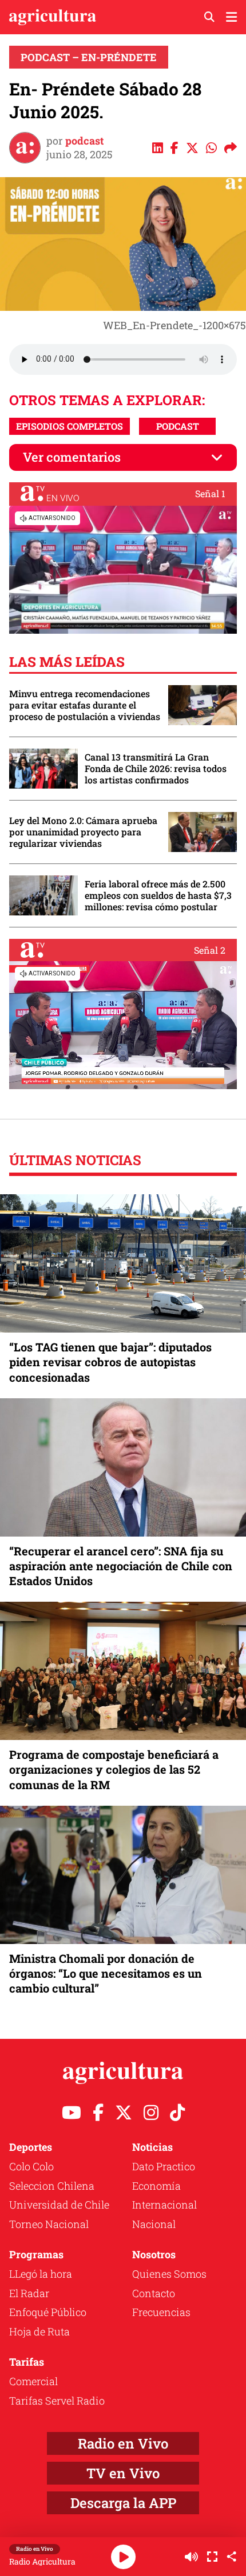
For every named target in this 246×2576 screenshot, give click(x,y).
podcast (84, 141)
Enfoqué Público (48, 2312)
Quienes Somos (169, 2274)
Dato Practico (164, 2166)
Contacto (154, 2293)
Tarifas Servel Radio (57, 2401)
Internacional (164, 2205)
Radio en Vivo (123, 2443)
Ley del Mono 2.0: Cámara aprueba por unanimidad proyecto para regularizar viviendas (83, 832)
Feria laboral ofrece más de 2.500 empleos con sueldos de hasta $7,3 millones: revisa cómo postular (158, 895)
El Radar (29, 2293)
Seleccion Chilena (52, 2186)
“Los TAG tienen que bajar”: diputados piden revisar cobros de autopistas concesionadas (110, 1362)
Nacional (154, 2224)
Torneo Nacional (49, 2224)
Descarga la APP (123, 2503)
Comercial (33, 2381)
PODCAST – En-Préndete (89, 57)
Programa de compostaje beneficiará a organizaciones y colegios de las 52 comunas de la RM (114, 1769)
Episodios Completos (70, 426)
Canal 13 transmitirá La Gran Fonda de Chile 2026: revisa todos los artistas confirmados (156, 769)
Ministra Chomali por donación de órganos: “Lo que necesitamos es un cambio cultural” (106, 1973)
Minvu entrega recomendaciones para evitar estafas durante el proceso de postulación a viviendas (85, 705)
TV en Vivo (123, 2473)
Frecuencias (161, 2312)
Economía (156, 2186)
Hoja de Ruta (39, 2331)
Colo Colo (31, 2166)
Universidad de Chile (59, 2205)
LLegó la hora (41, 2274)
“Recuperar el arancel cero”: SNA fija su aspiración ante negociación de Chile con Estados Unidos (121, 1566)
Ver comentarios (72, 457)
